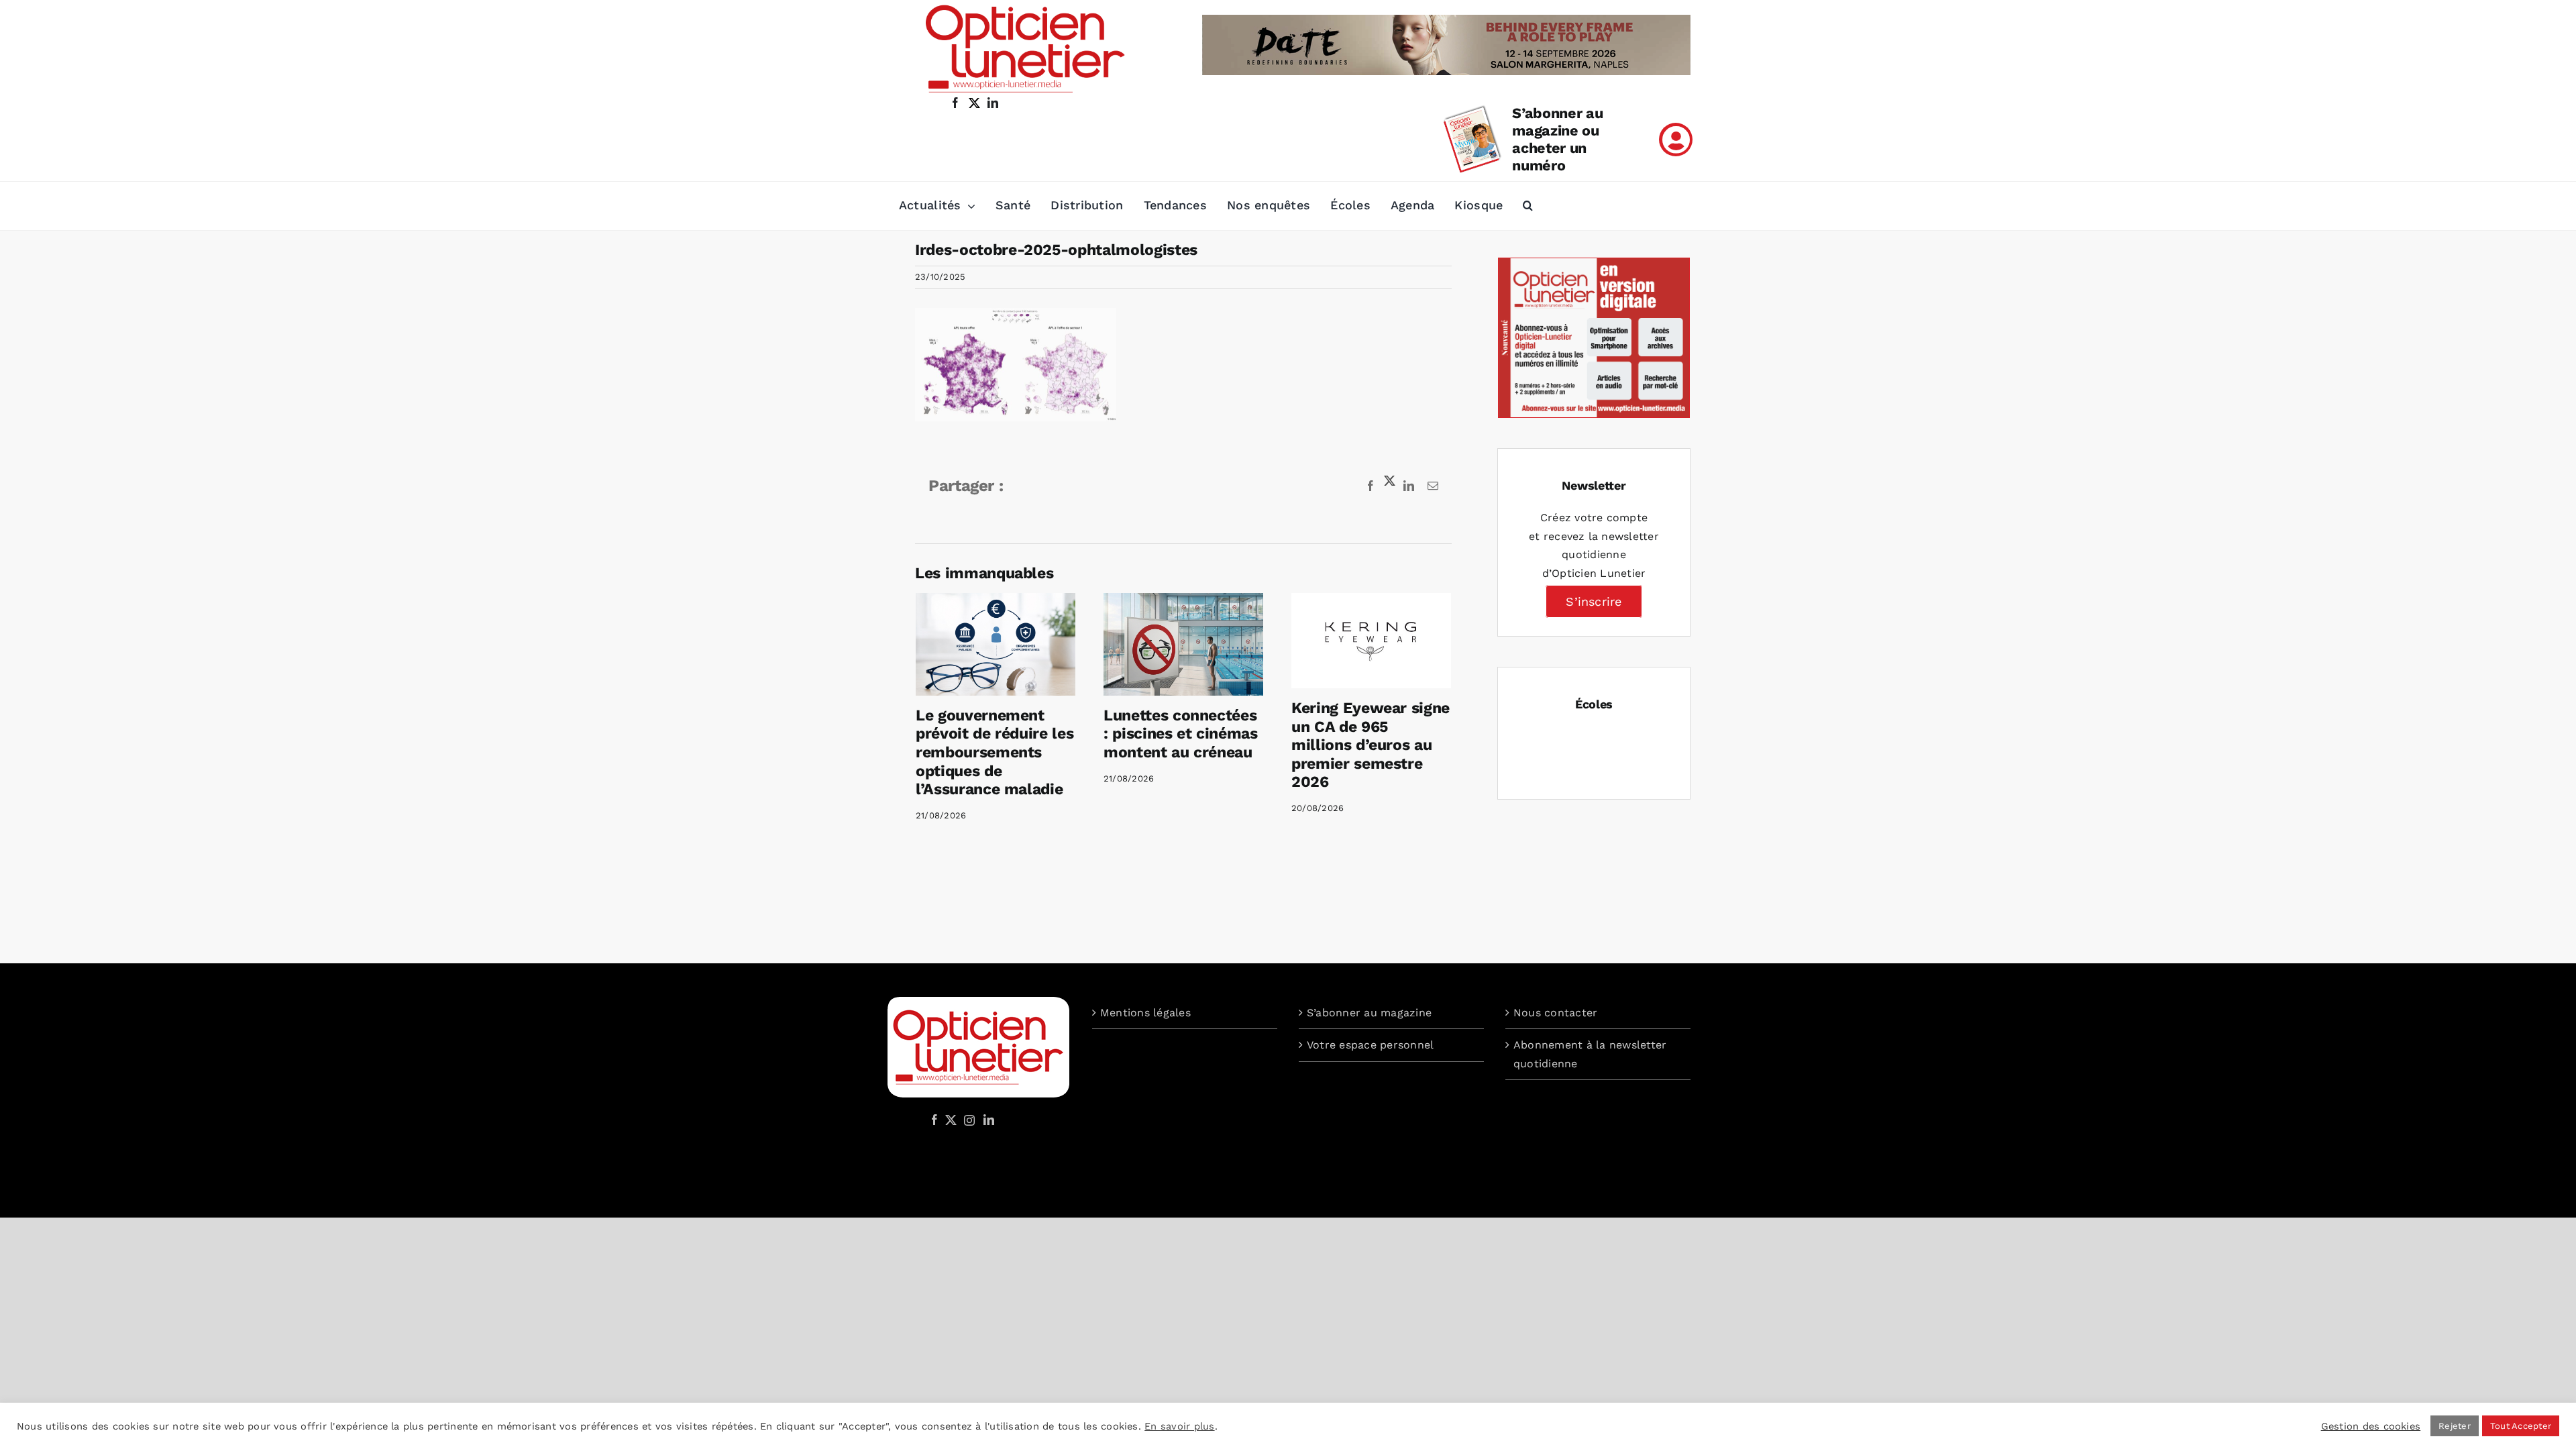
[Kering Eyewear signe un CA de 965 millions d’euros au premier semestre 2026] (1371, 641)
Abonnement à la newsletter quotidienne (1590, 1054)
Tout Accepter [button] (2521, 1426)
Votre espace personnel (1370, 1045)
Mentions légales (1145, 1013)
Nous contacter (1555, 1013)
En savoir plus (1179, 1426)
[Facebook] (934, 1120)
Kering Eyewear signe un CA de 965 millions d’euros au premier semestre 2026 (1371, 745)
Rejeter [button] (2455, 1426)
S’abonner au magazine (1369, 1013)
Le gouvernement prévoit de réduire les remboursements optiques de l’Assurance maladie (995, 752)
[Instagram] (967, 1120)
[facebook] (955, 103)
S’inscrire (1594, 601)
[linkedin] (993, 103)
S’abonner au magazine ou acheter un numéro (1557, 139)
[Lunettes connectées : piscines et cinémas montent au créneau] (1183, 644)
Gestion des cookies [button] (2371, 1426)
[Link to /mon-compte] (1676, 140)
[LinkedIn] (989, 1120)
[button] (1528, 206)
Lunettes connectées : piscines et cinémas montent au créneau (1181, 734)
